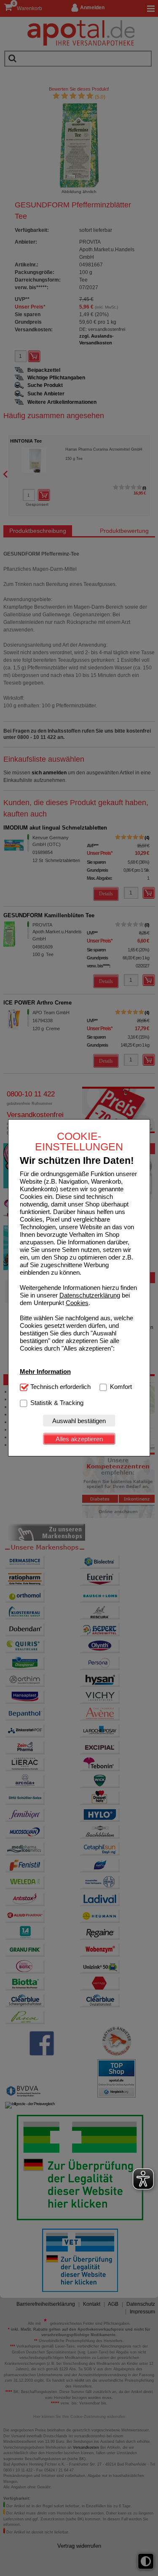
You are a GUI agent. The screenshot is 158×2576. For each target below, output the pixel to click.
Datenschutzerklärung (90, 1295)
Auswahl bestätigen (79, 1421)
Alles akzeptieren (79, 1439)
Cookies (77, 1303)
